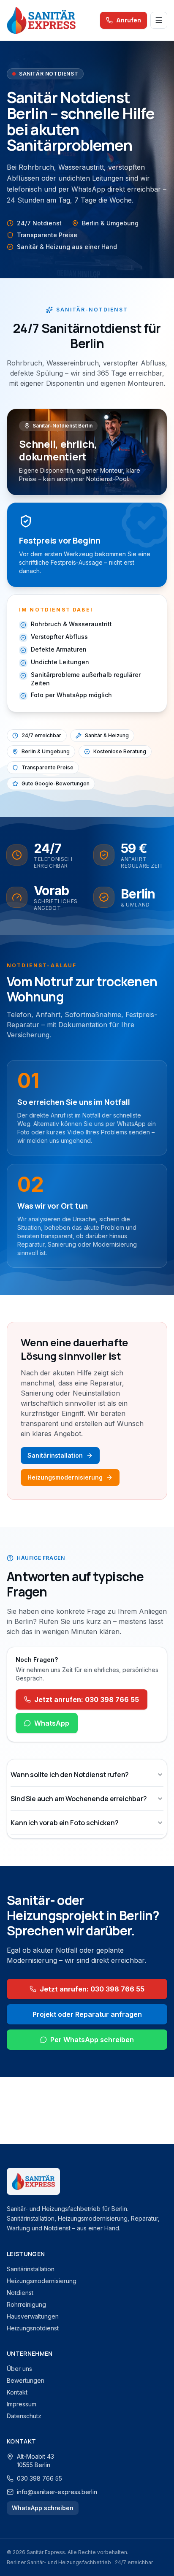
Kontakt (17, 2392)
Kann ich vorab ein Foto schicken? (65, 1823)
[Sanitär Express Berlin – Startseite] (41, 20)
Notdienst (20, 2293)
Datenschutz (24, 2416)
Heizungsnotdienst (33, 2328)
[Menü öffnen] (159, 20)
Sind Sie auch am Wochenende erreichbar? (79, 1799)
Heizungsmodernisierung (65, 1477)
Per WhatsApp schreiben (92, 2040)
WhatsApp (52, 1723)
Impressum (22, 2404)
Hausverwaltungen (33, 2316)
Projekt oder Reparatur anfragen (87, 2014)
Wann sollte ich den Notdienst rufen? (70, 1775)
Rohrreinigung (26, 2304)
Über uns (19, 2369)
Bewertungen (26, 2380)
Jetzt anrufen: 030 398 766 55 (87, 1699)
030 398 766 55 (39, 2478)
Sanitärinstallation (55, 1455)
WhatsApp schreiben (43, 2508)
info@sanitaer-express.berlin (57, 2492)
